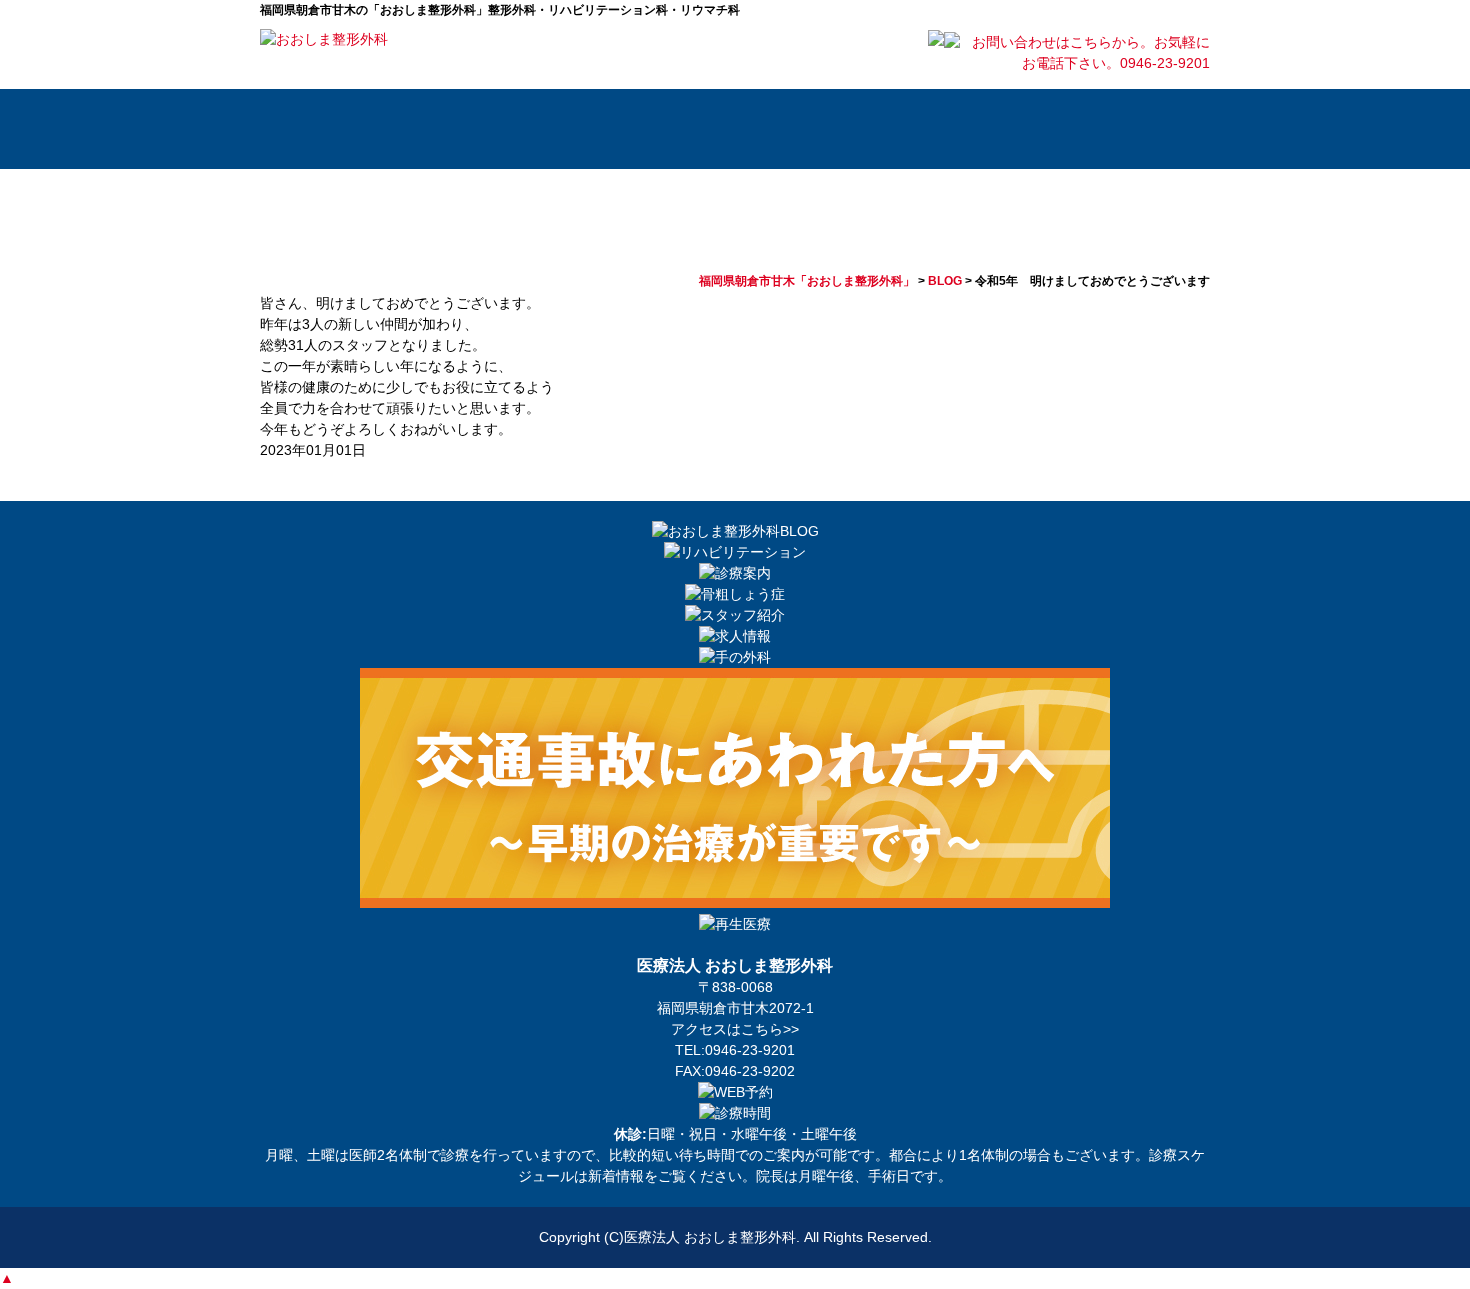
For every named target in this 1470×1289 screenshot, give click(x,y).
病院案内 (440, 129)
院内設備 (860, 129)
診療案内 (720, 129)
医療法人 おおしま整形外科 (710, 1237)
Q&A (1000, 129)
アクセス (1140, 129)
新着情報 (616, 1176)
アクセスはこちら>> (735, 1029)
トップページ (315, 129)
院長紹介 (580, 129)
